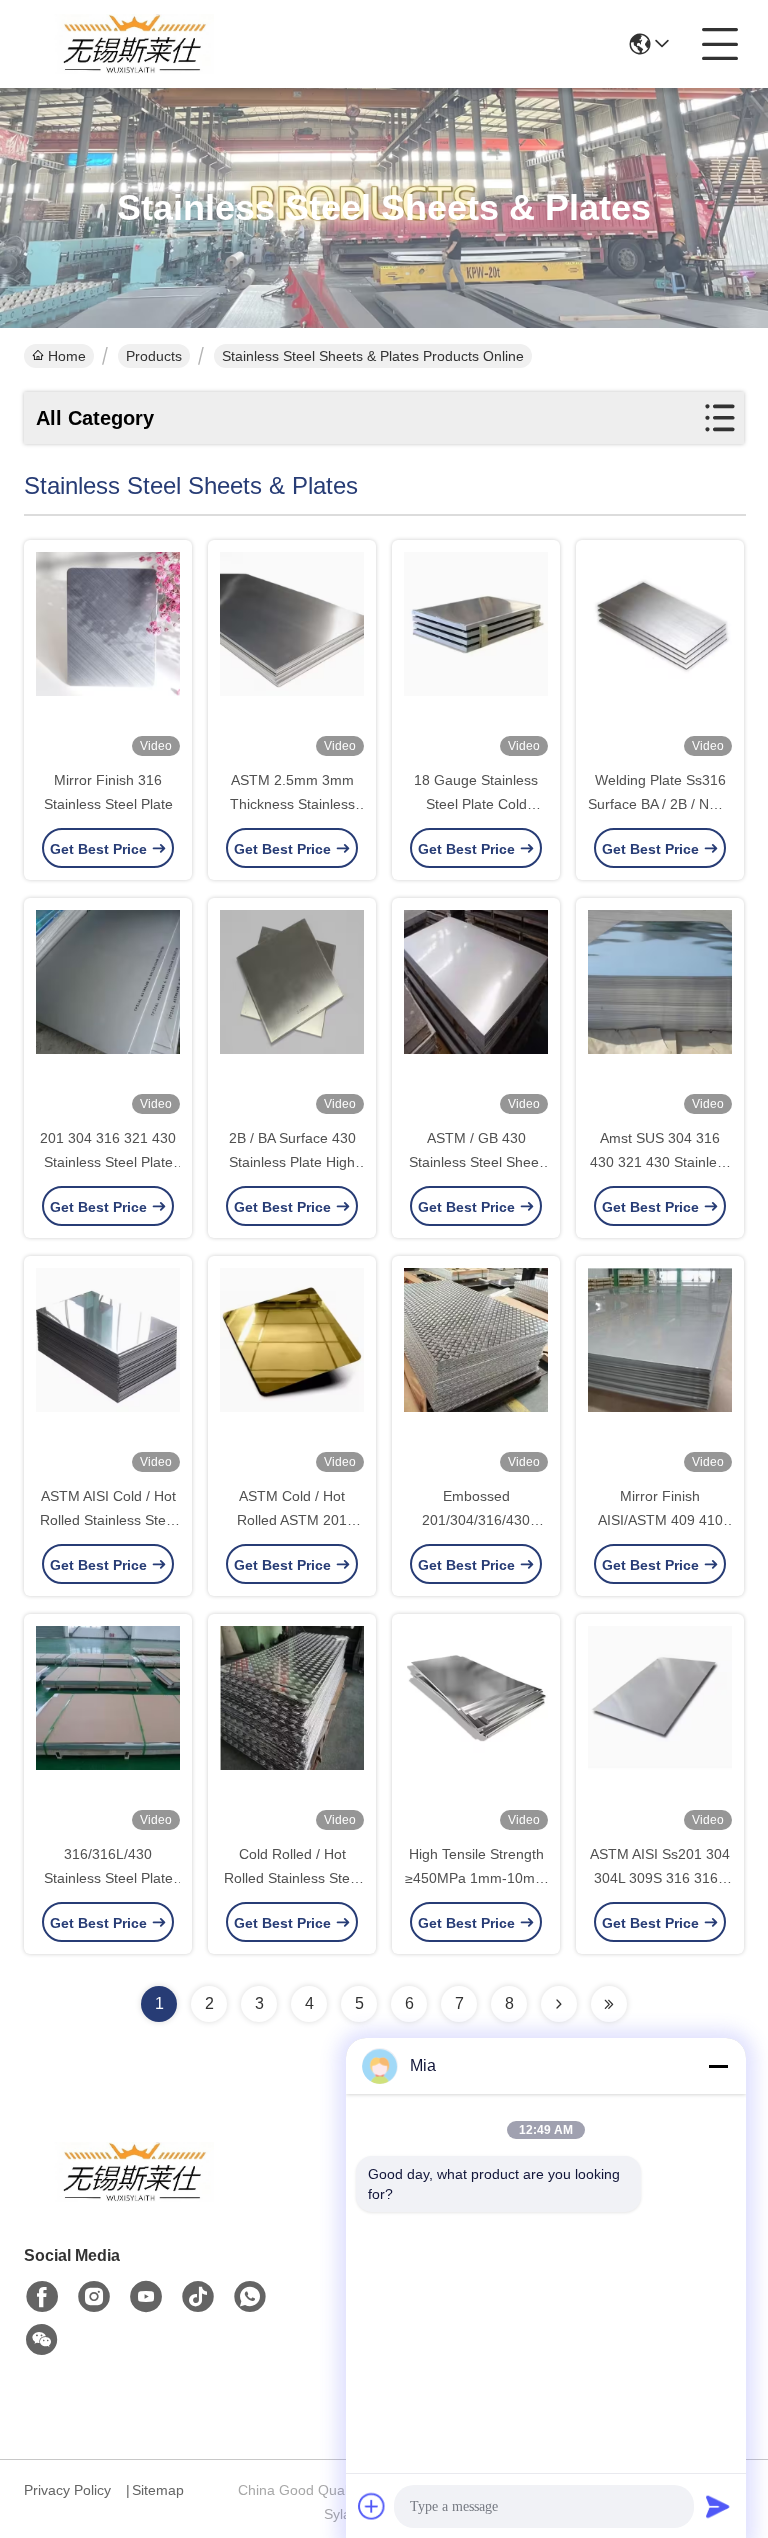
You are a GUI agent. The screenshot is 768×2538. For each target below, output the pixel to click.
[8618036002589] (250, 2297)
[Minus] (718, 2066)
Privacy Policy (67, 2490)
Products (154, 356)
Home (67, 356)
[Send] (718, 2506)
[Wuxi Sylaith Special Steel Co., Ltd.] (134, 44)
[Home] (134, 2196)
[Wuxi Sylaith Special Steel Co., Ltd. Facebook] (42, 2297)
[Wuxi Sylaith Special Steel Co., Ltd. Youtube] (146, 2297)
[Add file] (372, 2506)
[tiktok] (198, 2297)
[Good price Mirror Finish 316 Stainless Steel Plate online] (108, 656)
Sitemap (158, 2490)
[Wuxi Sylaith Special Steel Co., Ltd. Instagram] (94, 2297)
